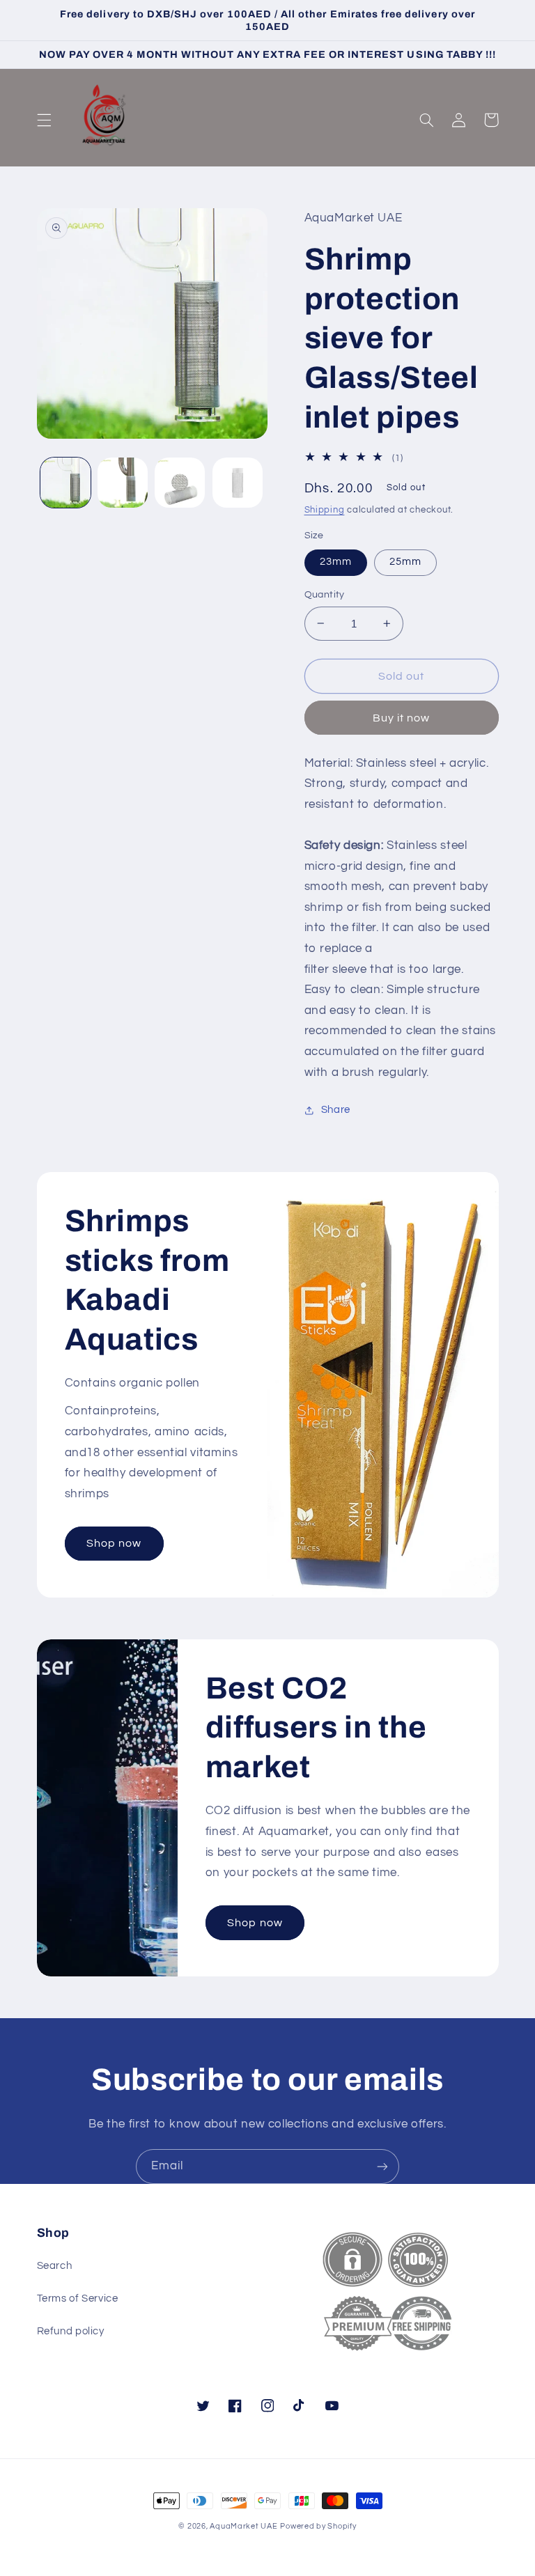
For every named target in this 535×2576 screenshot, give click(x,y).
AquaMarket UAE (243, 2526)
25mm (405, 562)
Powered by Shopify (318, 2526)
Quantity (325, 595)
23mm (336, 562)
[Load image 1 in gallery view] (65, 483)
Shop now (114, 1543)
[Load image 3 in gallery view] (180, 483)
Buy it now (402, 718)
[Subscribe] (382, 2166)
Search (55, 2266)
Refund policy (71, 2331)
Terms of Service (78, 2298)
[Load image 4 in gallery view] (238, 483)
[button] (44, 120)
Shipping (325, 510)
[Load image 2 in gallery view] (123, 483)
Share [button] (336, 1110)
